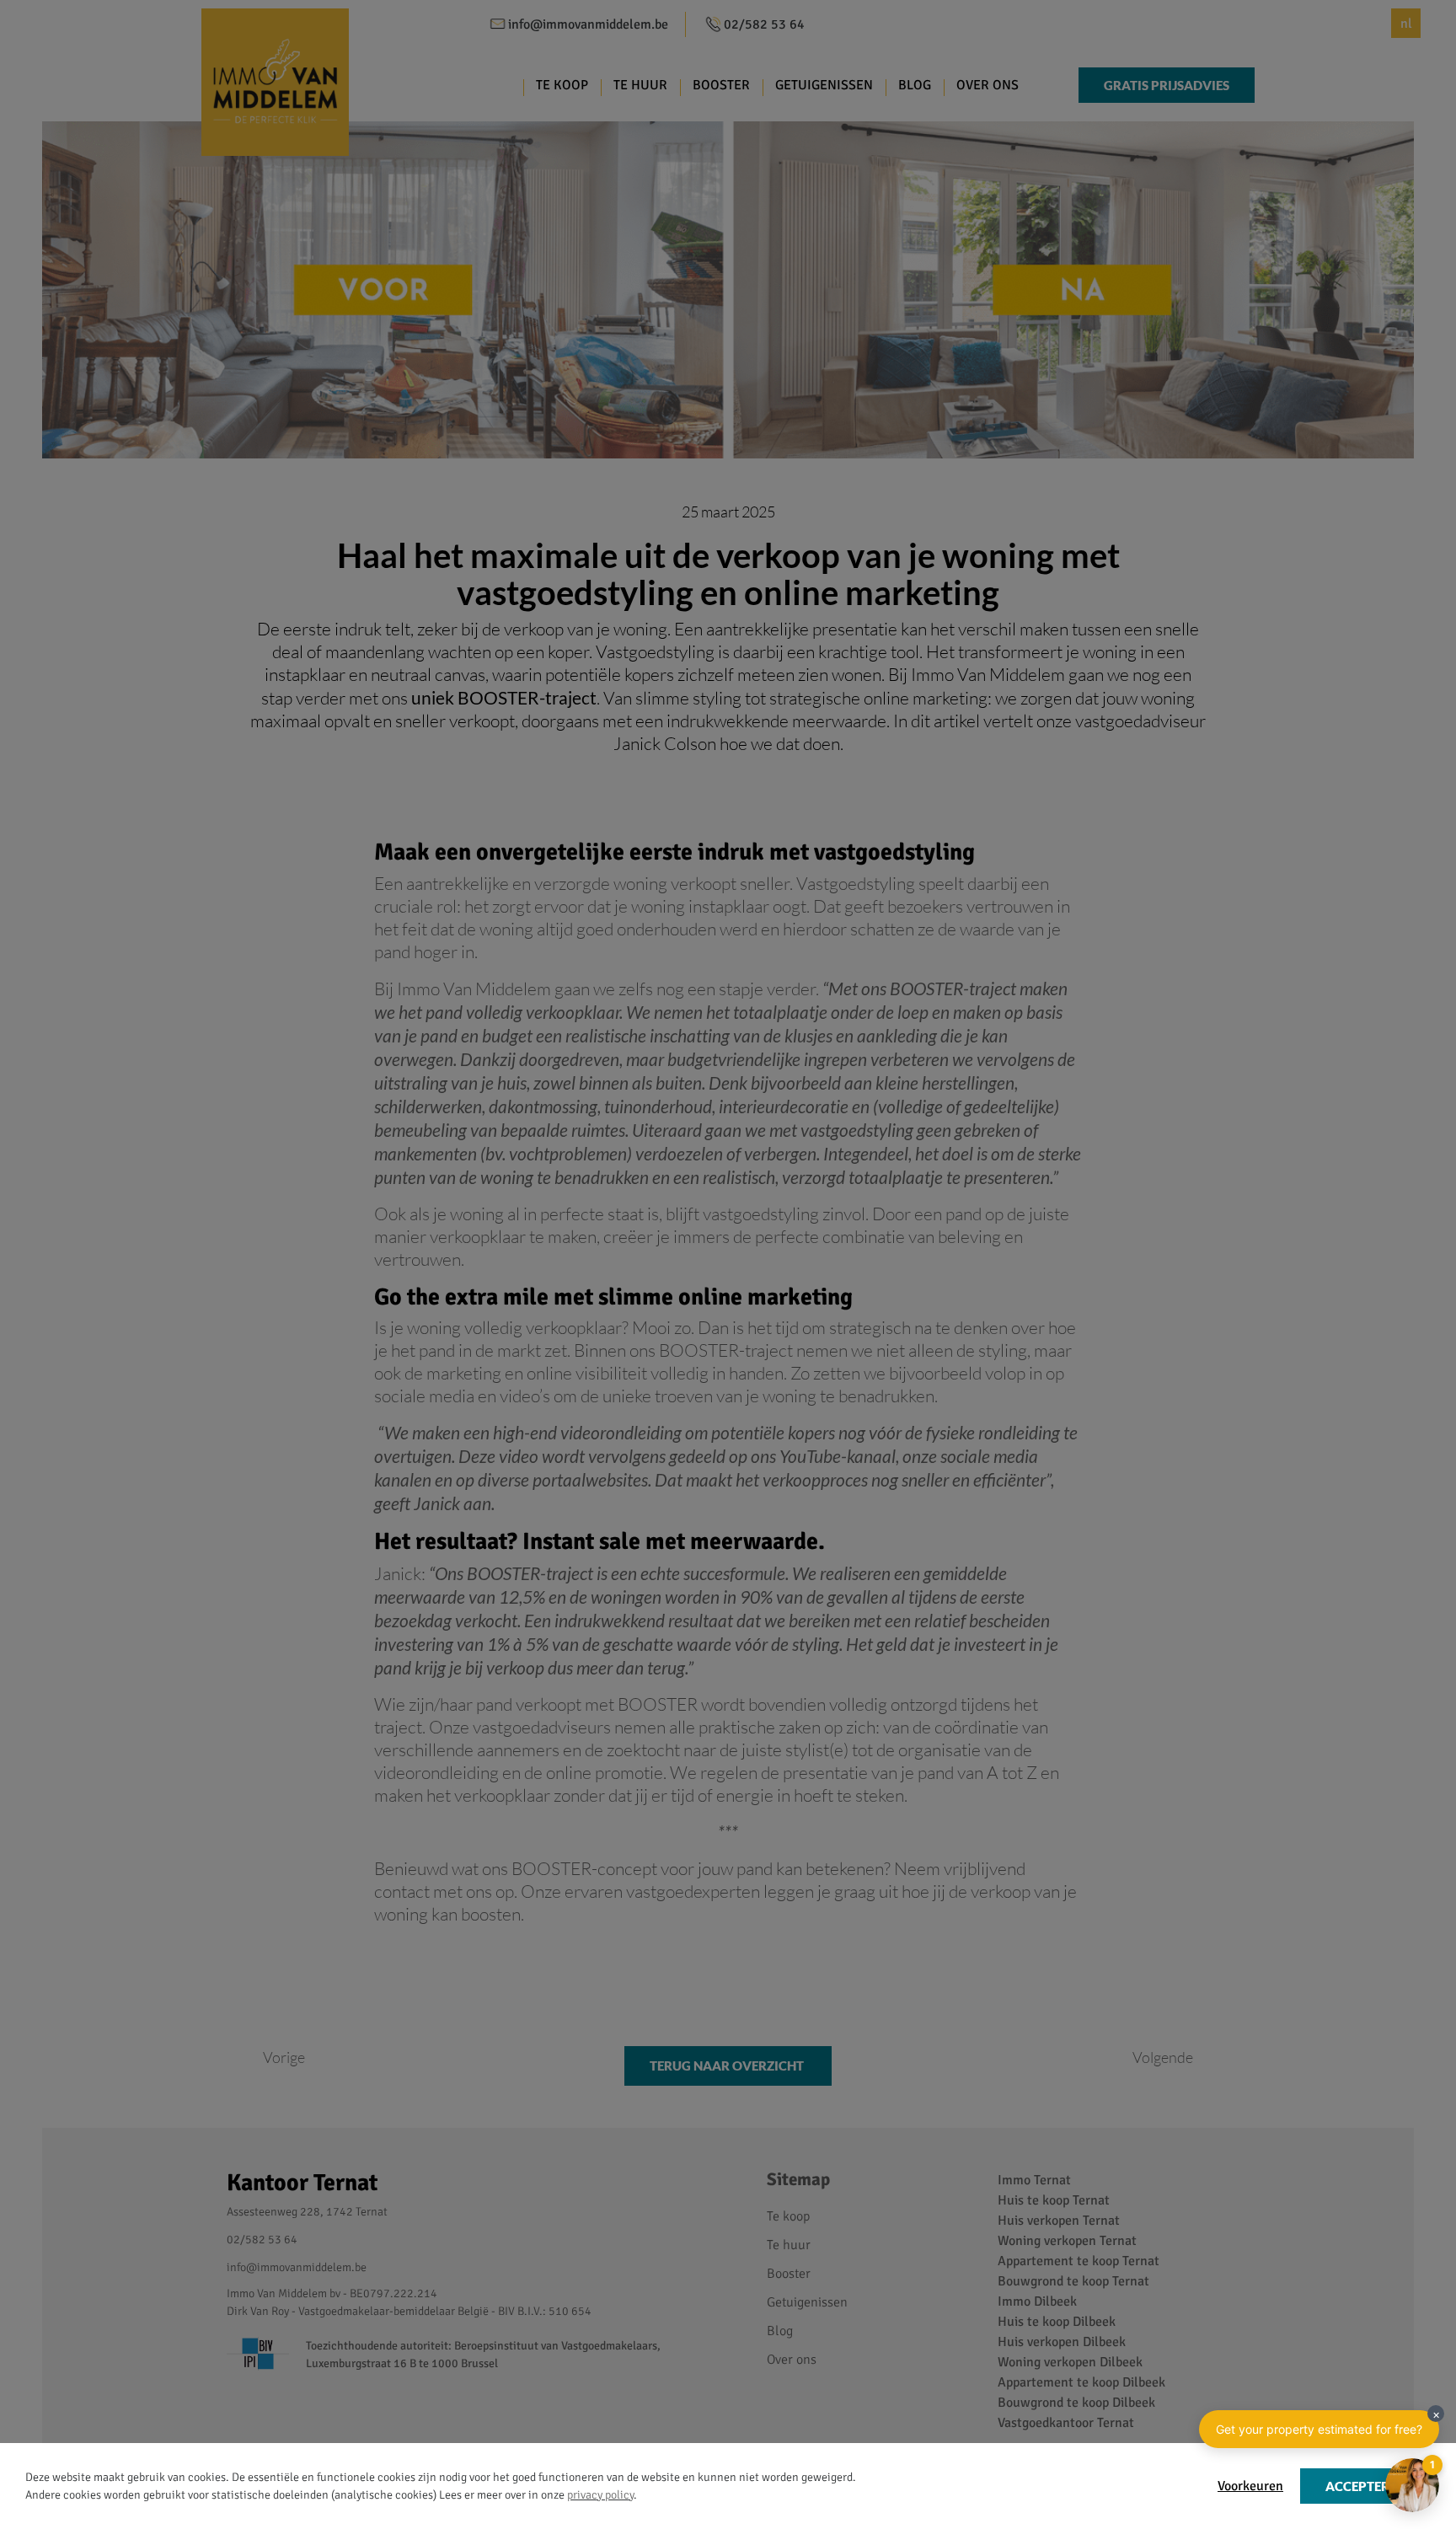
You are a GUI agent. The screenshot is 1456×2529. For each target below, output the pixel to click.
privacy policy (600, 2495)
